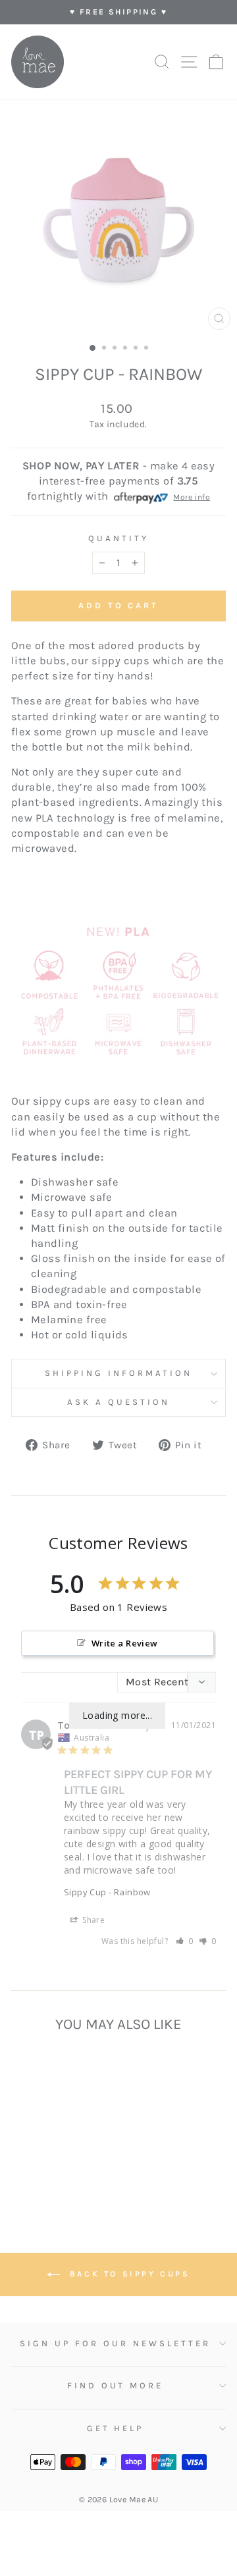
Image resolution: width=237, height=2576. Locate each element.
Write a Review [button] (125, 1643)
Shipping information (118, 1373)
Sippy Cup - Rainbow (107, 1892)
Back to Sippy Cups (127, 2274)
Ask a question (118, 1402)
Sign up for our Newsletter (115, 2343)
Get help (116, 2428)
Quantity (118, 538)
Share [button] (92, 1920)
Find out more (116, 2385)
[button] (185, 1941)
